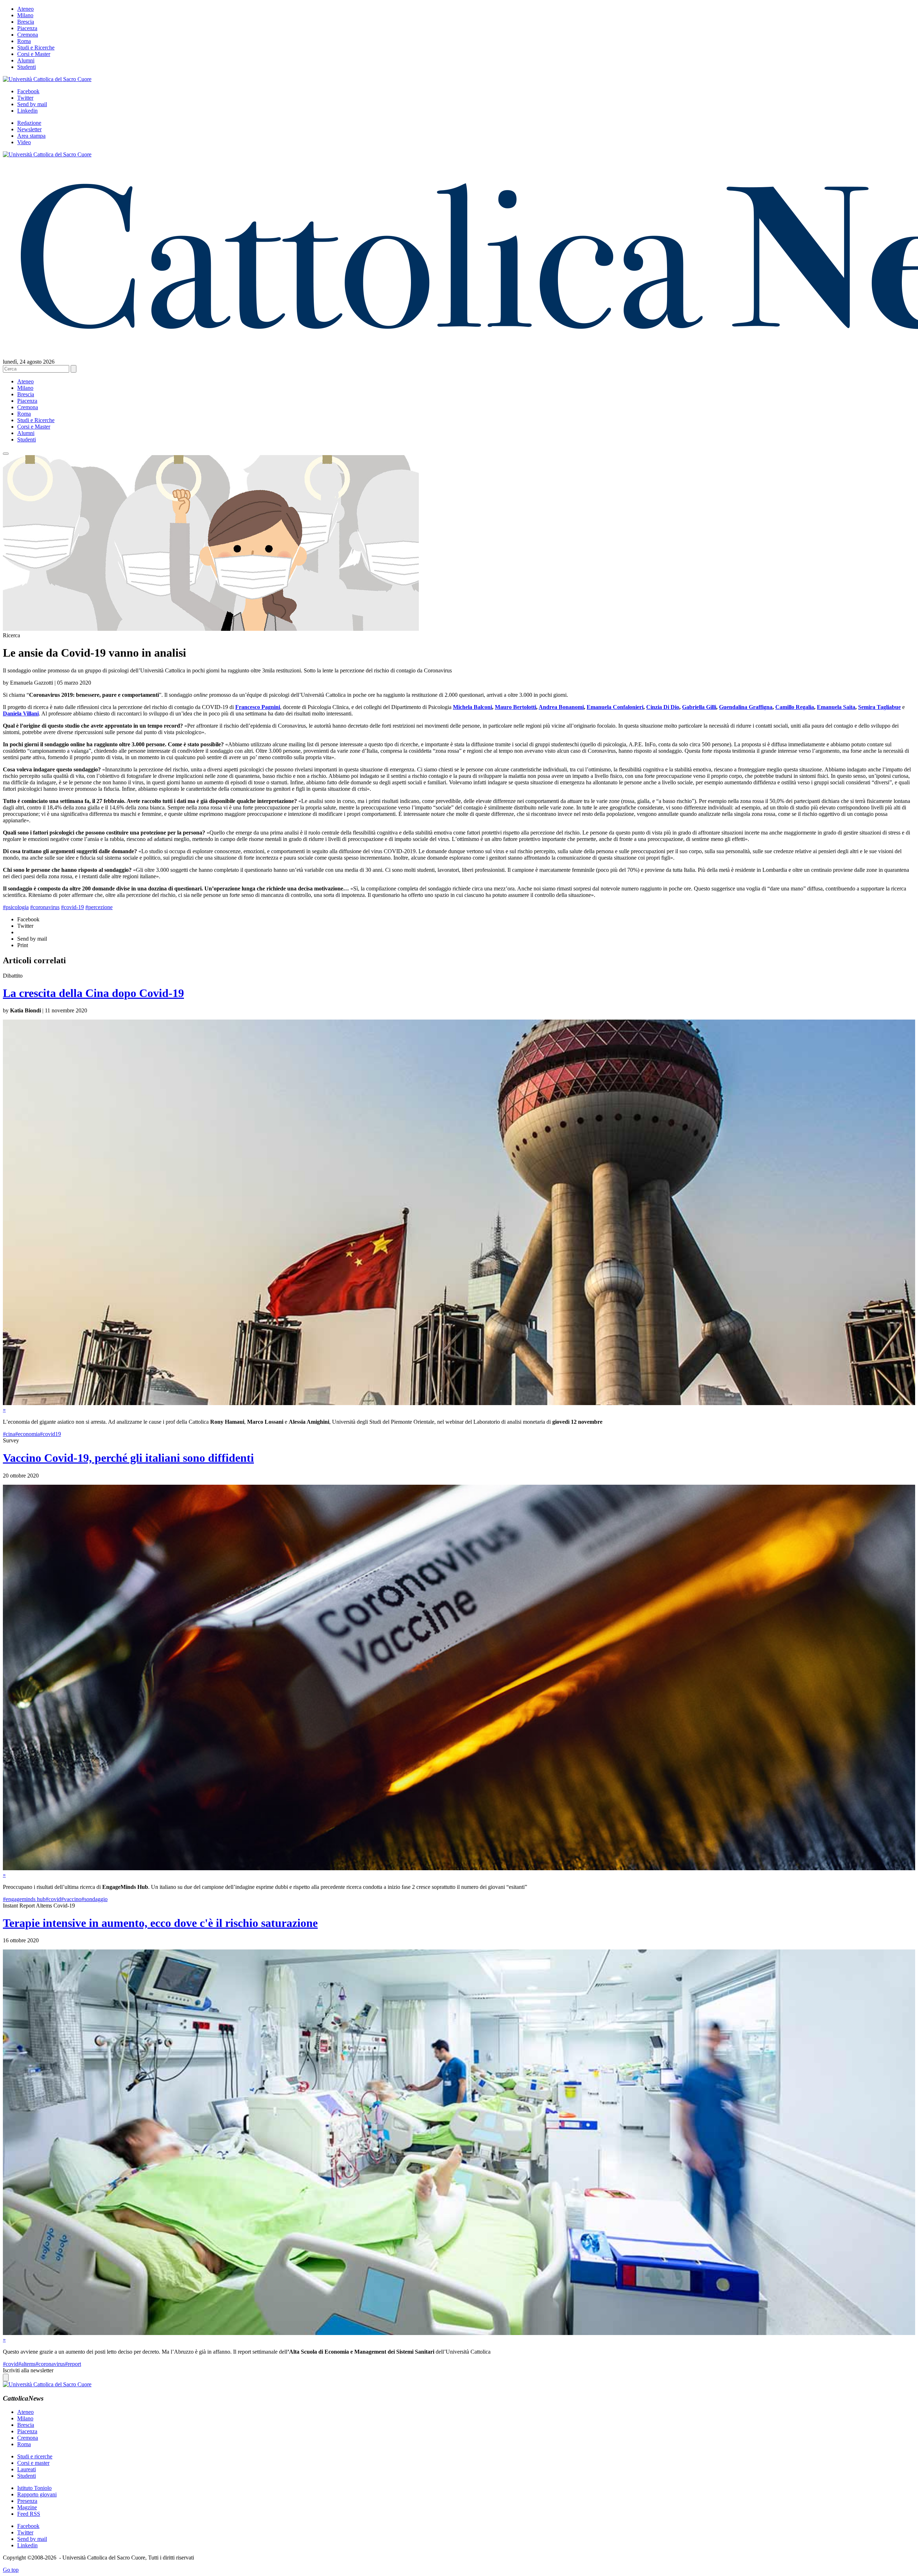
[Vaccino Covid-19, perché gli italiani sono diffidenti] (459, 1868)
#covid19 (50, 1434)
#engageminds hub (24, 1899)
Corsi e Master (34, 54)
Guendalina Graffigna (746, 707)
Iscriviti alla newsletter (28, 2370)
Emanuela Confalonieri (615, 707)
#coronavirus (45, 907)
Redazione (29, 123)
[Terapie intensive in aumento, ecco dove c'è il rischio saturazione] (459, 2333)
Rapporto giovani (37, 2494)
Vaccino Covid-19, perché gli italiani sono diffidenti (128, 1458)
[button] (6, 454)
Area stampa (31, 136)
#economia (27, 1434)
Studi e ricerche (35, 2456)
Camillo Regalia (795, 707)
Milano (25, 15)
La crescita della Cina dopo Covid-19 (93, 993)
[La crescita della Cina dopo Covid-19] (459, 1403)
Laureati (27, 2469)
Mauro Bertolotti (515, 707)
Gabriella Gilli (699, 707)
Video (24, 142)
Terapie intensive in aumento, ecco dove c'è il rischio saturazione (160, 1923)
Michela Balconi (472, 707)
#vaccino (71, 1899)
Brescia (26, 22)
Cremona (28, 35)
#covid (53, 1899)
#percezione (99, 907)
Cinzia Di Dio (663, 707)
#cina (9, 1434)
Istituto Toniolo (34, 2488)
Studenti (27, 67)
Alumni (26, 60)
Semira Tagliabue (879, 707)
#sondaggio (94, 1899)
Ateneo (25, 9)
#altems (27, 2364)
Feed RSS (29, 2514)
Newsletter (29, 129)
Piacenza (27, 28)
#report (73, 2364)
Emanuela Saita (836, 707)
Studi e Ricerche (36, 48)
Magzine (27, 2507)
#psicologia (16, 907)
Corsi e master (33, 2463)
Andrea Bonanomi (561, 707)
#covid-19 (72, 907)
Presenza (27, 2501)
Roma (24, 41)
